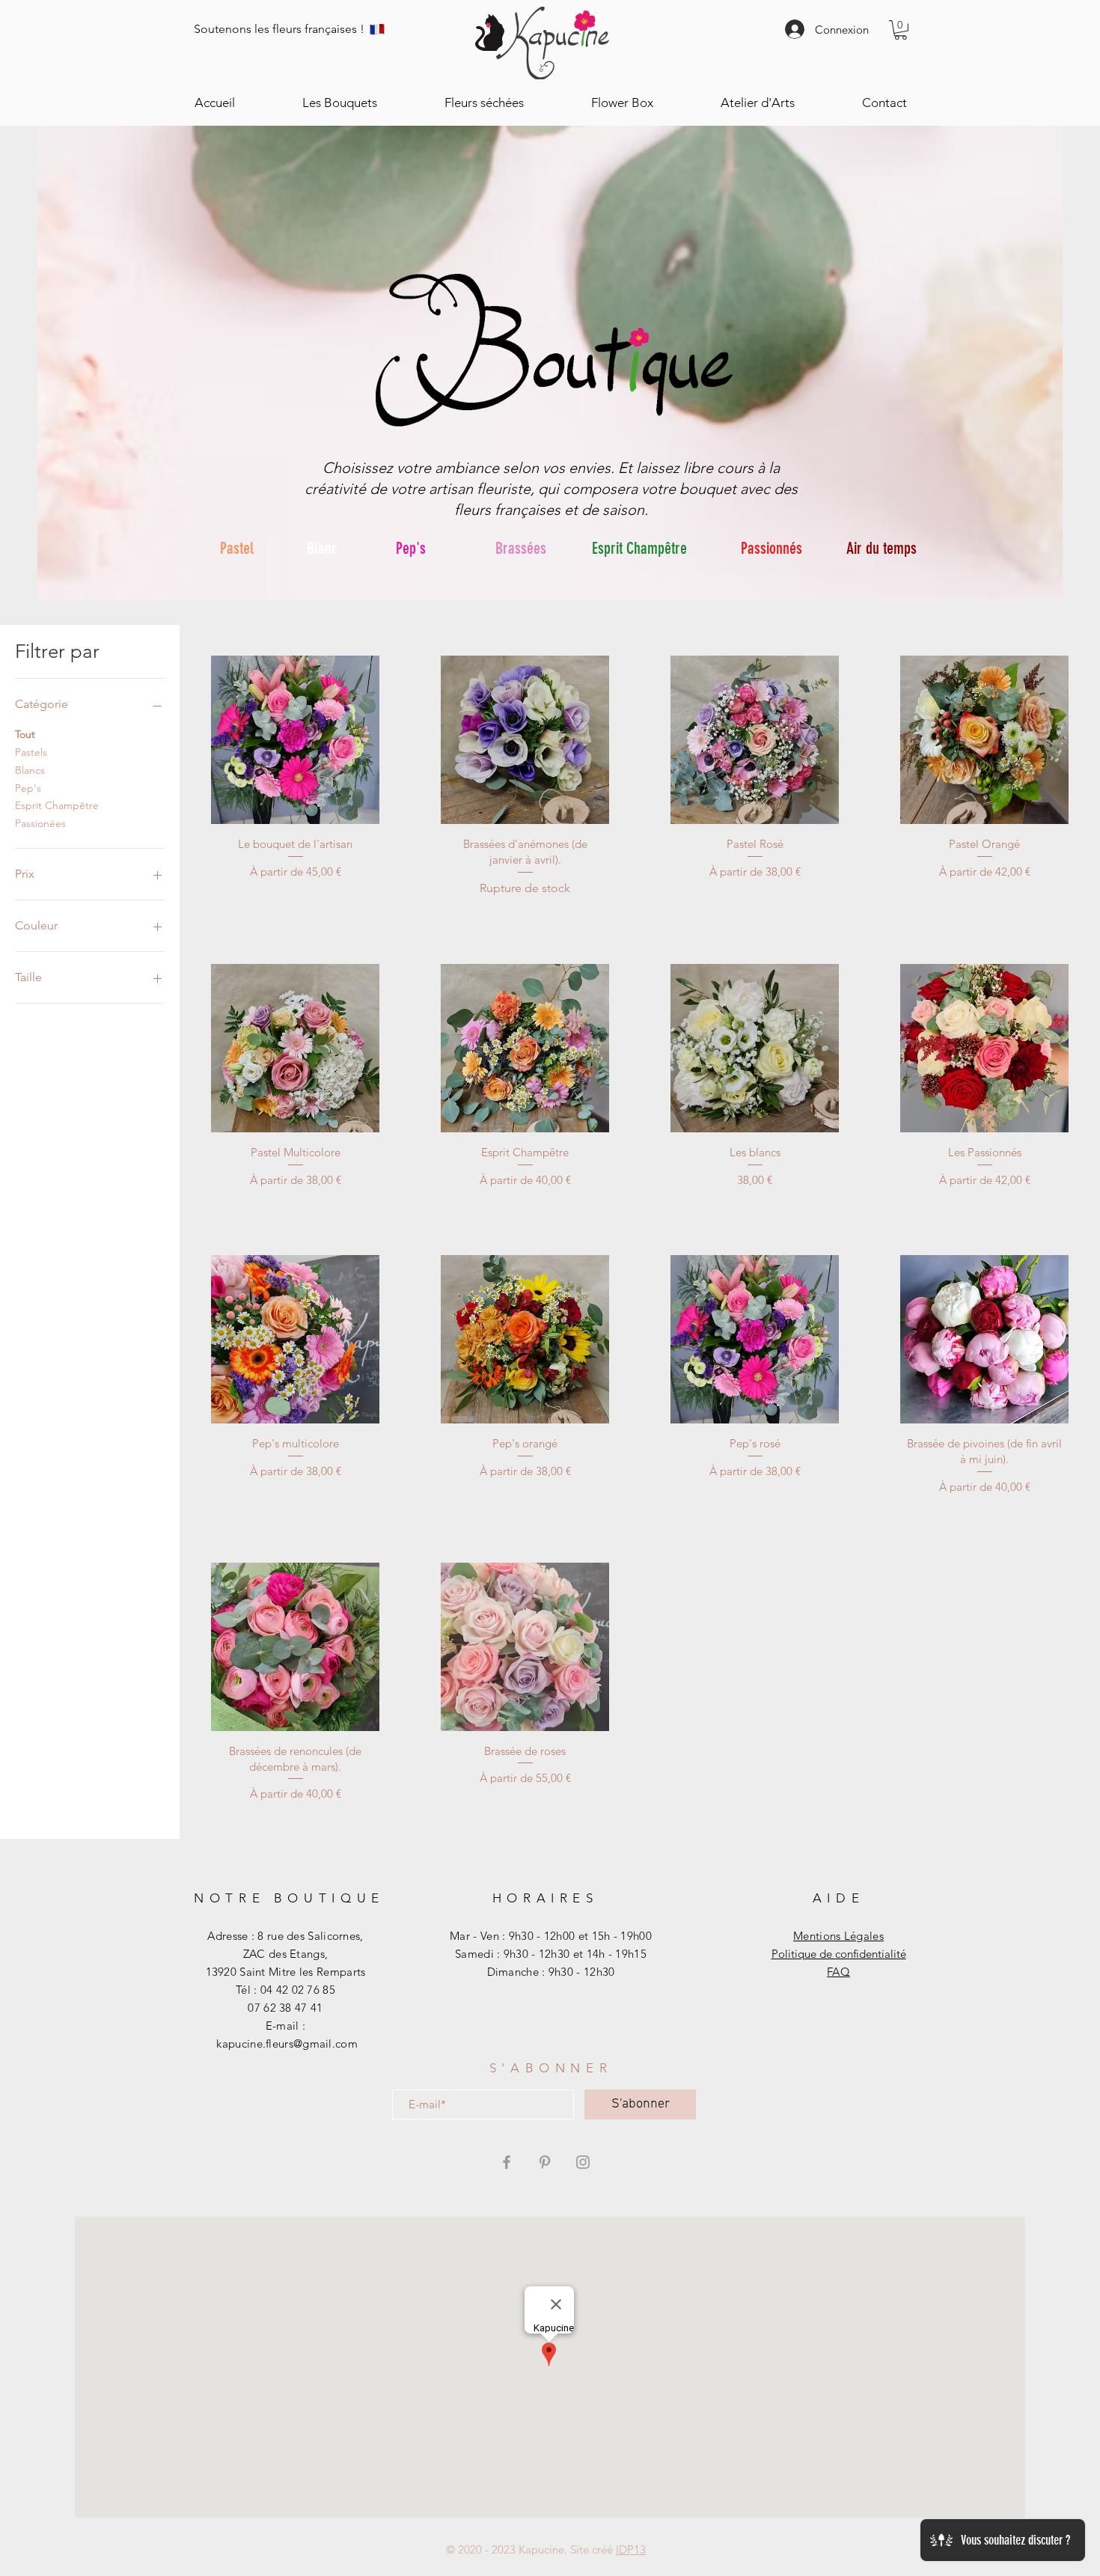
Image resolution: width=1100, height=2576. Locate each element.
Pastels (31, 752)
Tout (25, 734)
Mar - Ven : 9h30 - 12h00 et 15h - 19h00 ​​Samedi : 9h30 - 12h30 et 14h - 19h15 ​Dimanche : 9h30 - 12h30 (551, 1954)
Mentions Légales (838, 1936)
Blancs (30, 770)
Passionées (40, 823)
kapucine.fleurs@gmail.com (287, 2044)
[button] (901, 30)
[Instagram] (583, 2162)
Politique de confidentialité (839, 1954)
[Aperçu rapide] (295, 740)
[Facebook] (507, 2162)
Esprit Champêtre (57, 805)
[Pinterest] (545, 2162)
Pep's (28, 788)
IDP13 (631, 2549)
